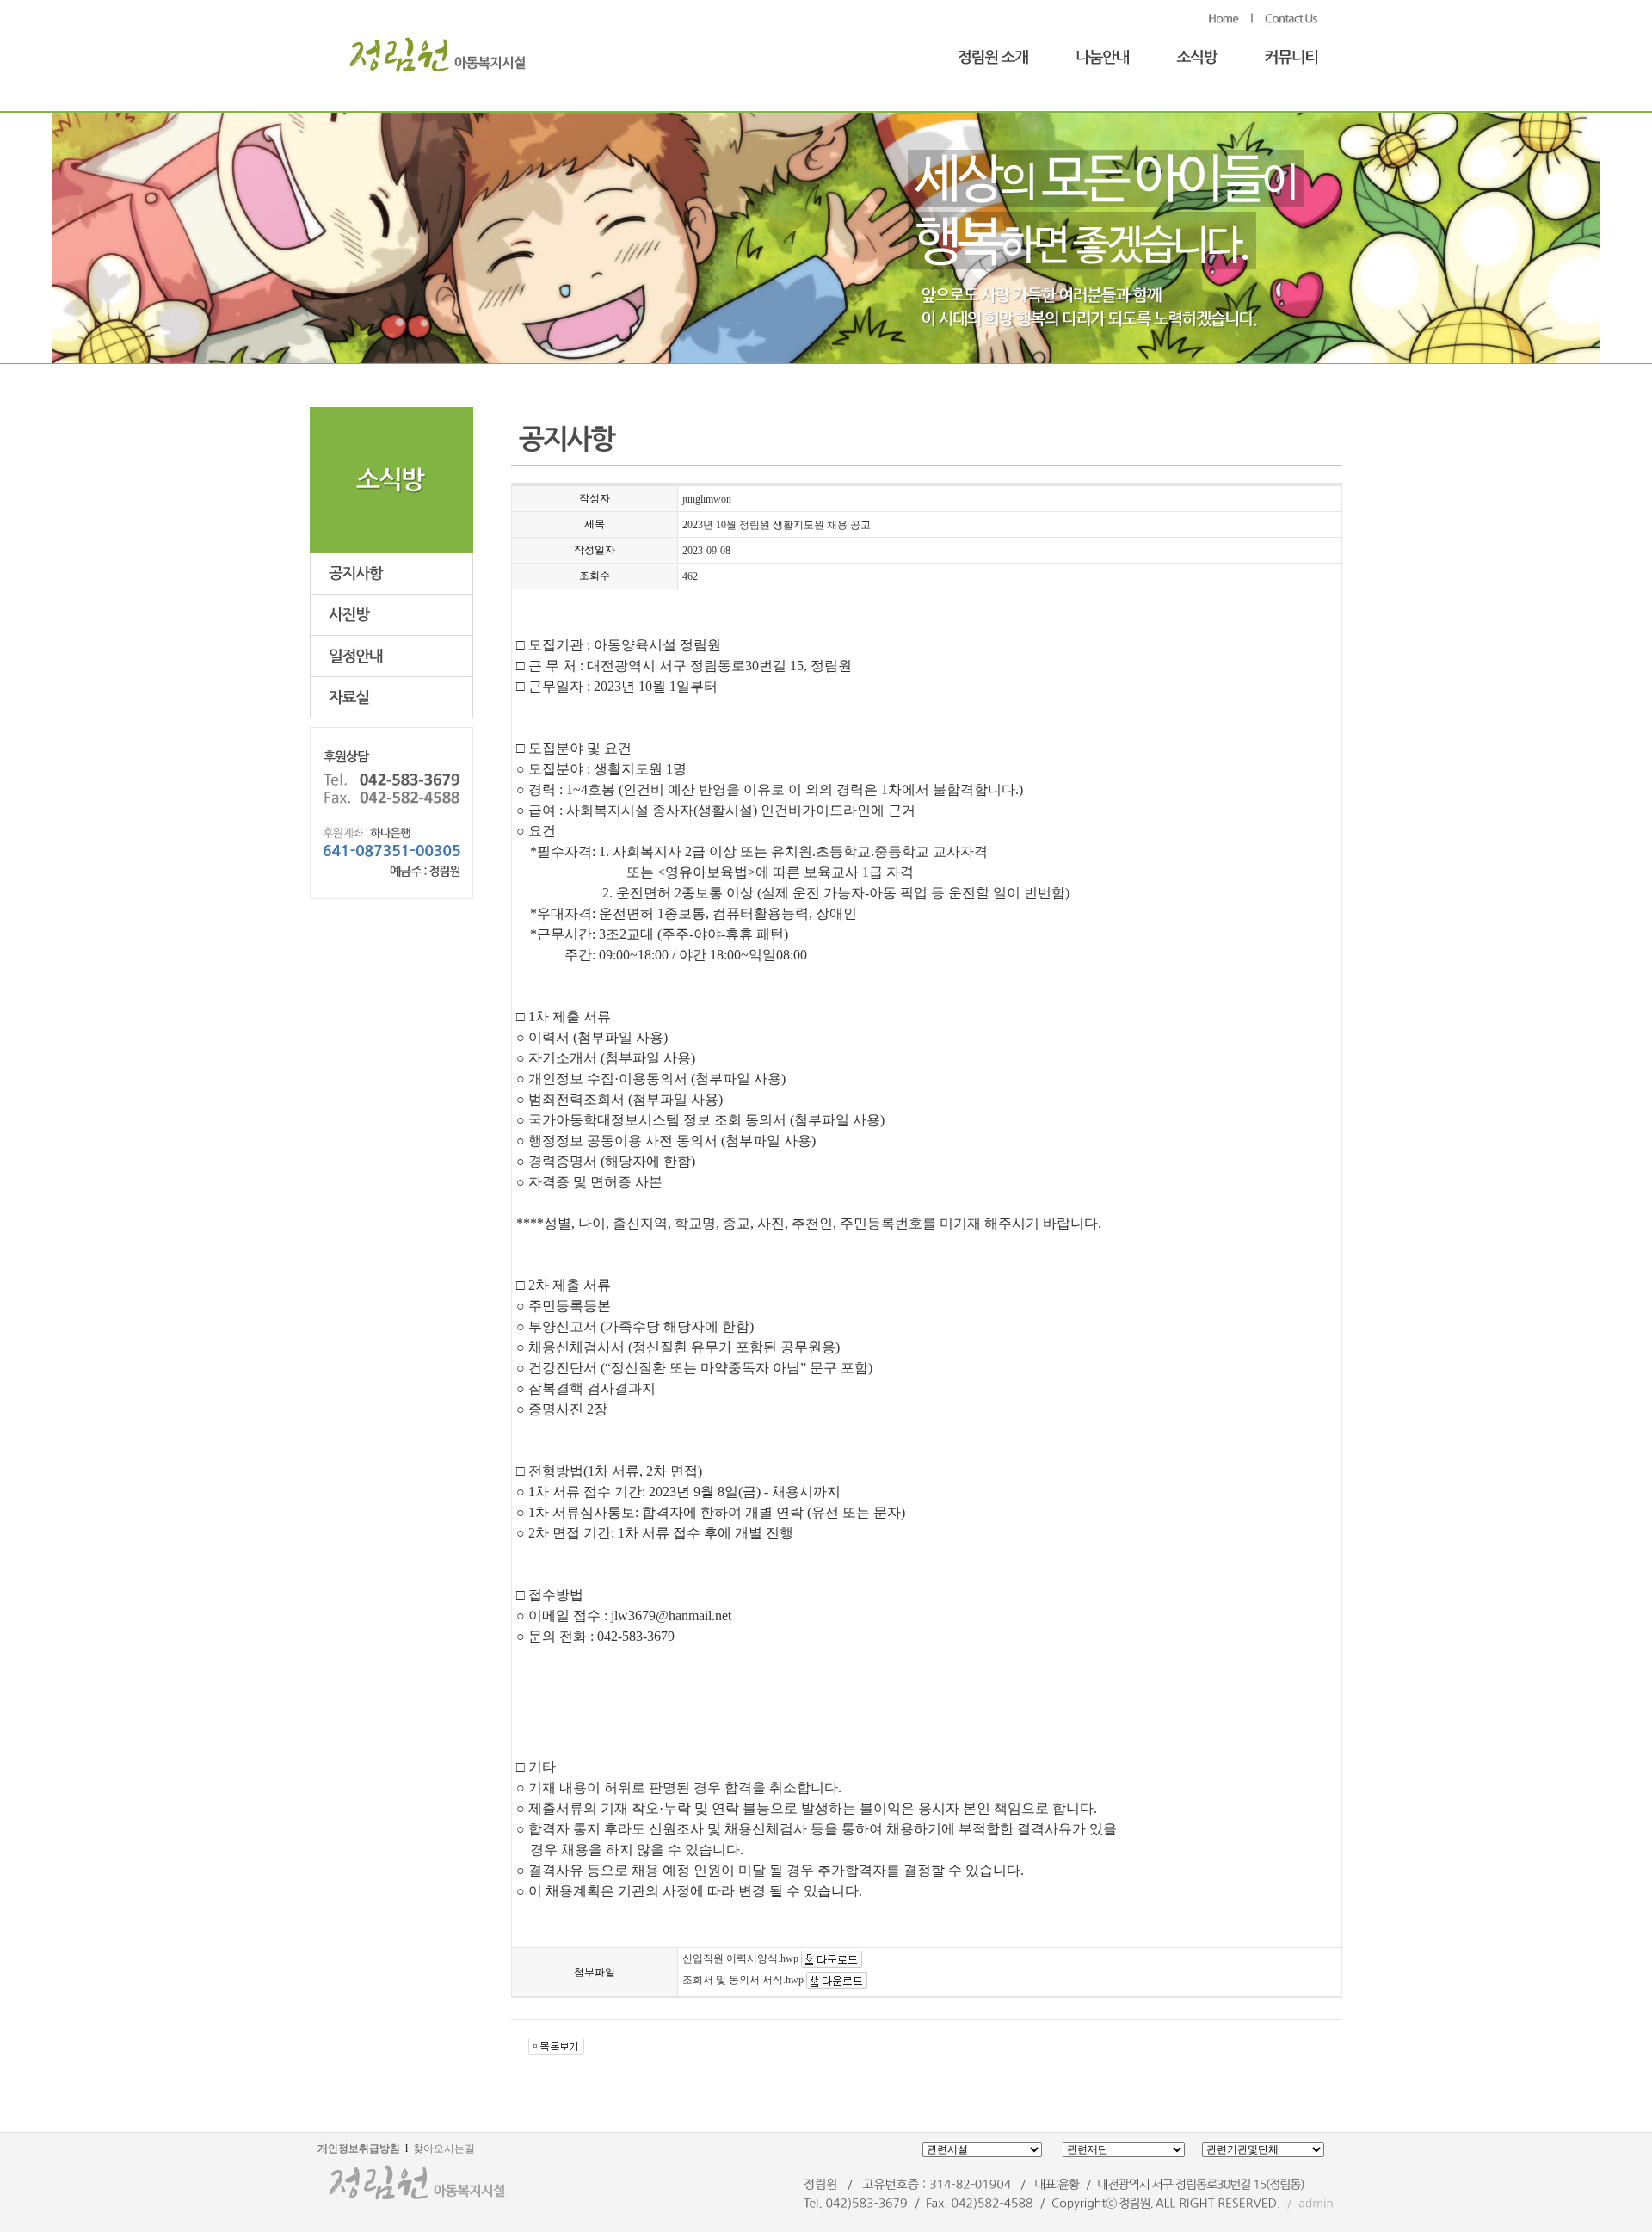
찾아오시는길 (444, 2149)
